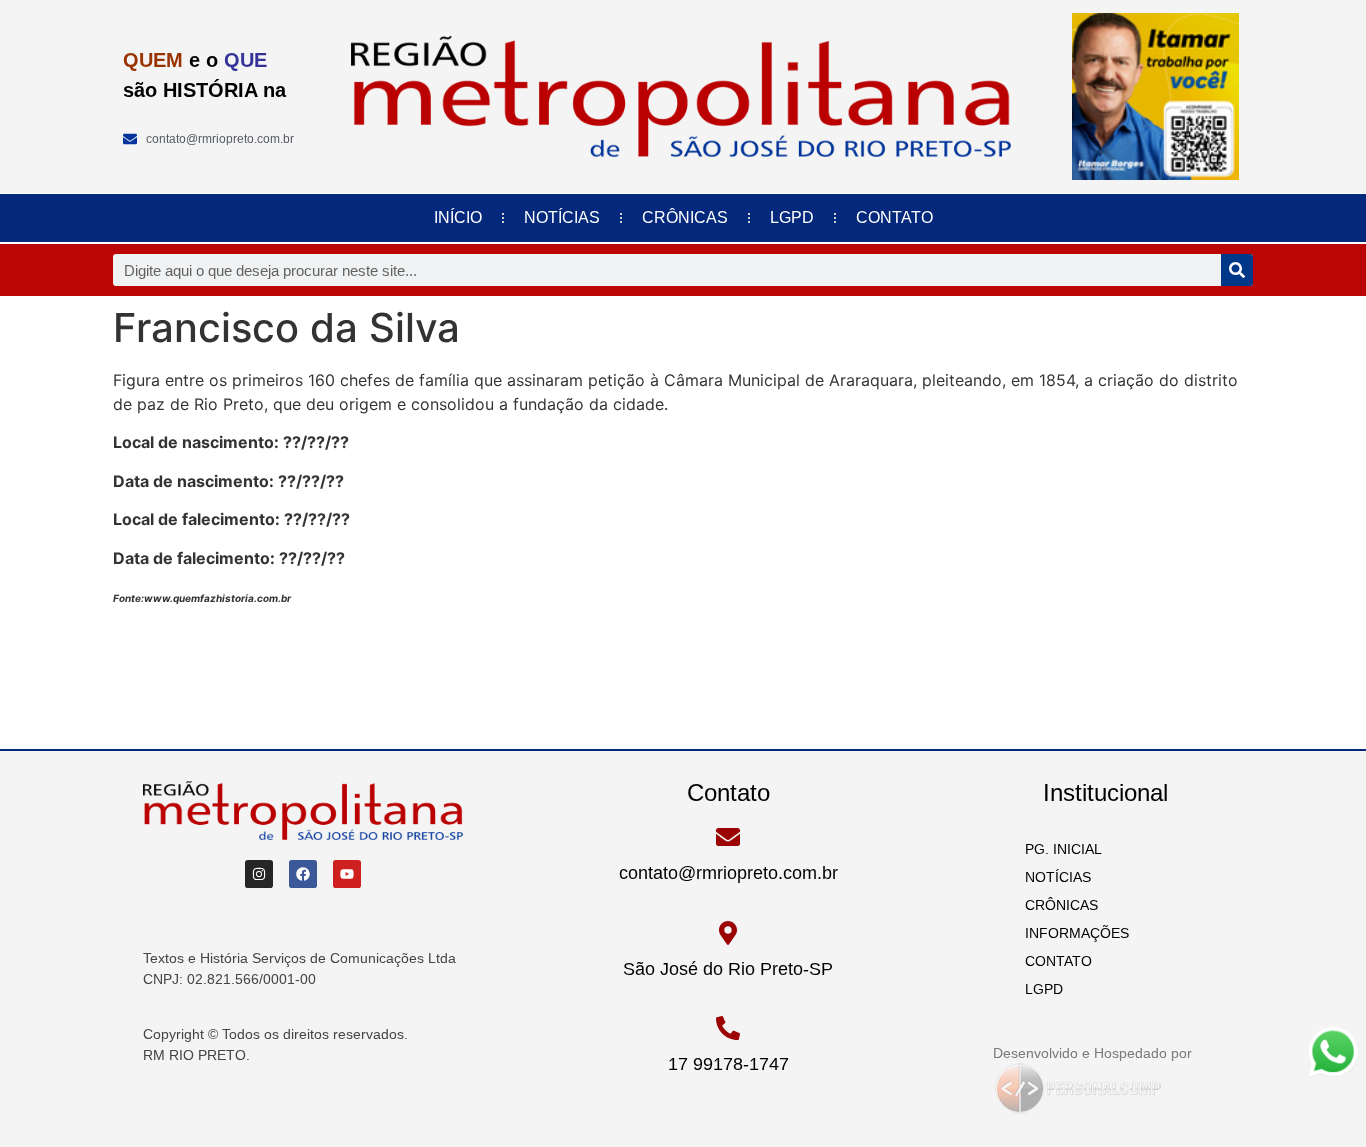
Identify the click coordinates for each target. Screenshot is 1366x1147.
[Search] (1237, 270)
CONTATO (894, 217)
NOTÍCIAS (562, 217)
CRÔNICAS (685, 217)
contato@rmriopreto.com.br (728, 873)
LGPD (792, 217)
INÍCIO (458, 217)
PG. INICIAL (1057, 849)
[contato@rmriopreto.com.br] (728, 837)
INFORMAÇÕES (1071, 933)
